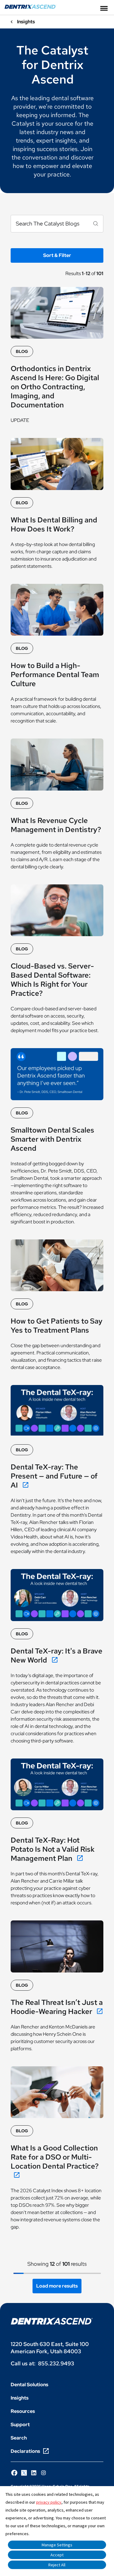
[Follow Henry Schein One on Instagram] (43, 2473)
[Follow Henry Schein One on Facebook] (14, 2473)
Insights (20, 2398)
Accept (57, 2555)
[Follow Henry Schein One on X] (24, 2473)
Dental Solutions (29, 2385)
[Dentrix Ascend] (30, 7)
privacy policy (49, 2502)
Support (20, 2425)
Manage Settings (57, 2545)
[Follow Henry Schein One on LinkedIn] (34, 2473)
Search (19, 2438)
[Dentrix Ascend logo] (52, 2321)
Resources (23, 2411)
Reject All (57, 2565)
